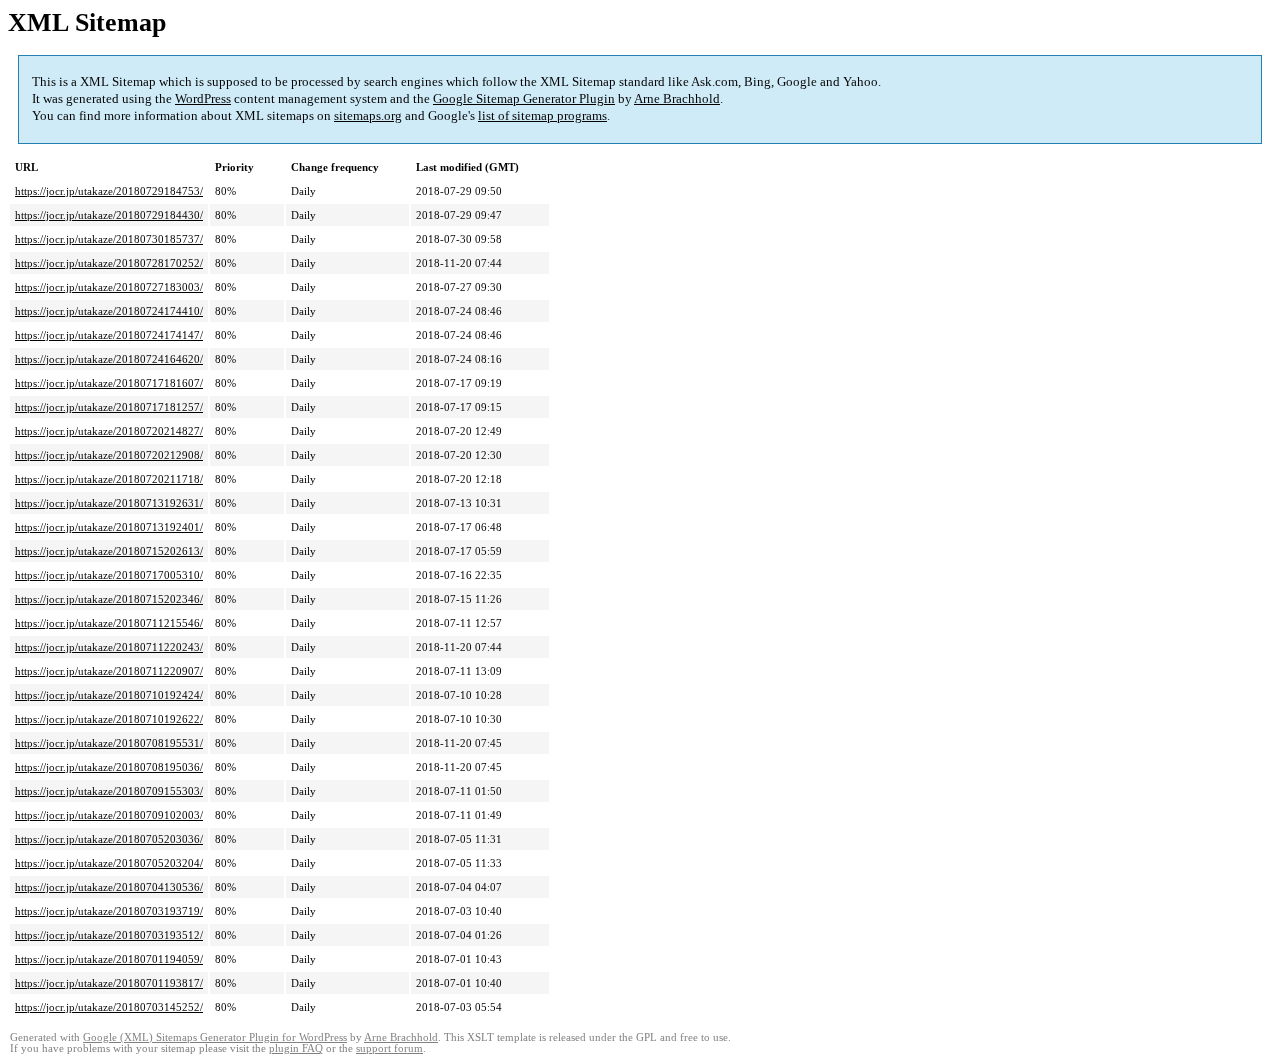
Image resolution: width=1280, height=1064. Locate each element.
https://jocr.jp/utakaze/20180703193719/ (109, 911)
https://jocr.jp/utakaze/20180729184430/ (109, 215)
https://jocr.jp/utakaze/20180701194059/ (109, 959)
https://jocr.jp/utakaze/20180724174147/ (109, 335)
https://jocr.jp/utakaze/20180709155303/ (109, 791)
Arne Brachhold (677, 98)
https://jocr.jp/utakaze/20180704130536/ (109, 887)
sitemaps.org (368, 115)
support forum (389, 1048)
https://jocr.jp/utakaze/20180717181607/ (109, 383)
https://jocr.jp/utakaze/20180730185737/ (109, 239)
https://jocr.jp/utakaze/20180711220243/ (109, 647)
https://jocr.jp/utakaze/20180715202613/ (109, 551)
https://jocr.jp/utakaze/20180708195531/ (109, 743)
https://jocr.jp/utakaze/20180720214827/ (109, 431)
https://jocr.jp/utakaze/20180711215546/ (109, 623)
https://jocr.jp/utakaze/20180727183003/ (109, 287)
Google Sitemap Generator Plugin (524, 98)
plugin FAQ (296, 1048)
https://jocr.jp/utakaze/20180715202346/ (109, 599)
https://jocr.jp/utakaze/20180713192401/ (109, 527)
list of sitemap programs (542, 115)
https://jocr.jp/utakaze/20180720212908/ (109, 455)
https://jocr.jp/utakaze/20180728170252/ (109, 263)
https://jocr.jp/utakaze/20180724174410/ (109, 311)
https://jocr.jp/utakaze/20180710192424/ (109, 695)
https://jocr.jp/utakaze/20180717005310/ (109, 575)
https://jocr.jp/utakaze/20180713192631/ (109, 503)
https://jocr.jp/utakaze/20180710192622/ (109, 719)
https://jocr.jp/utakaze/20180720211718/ (109, 479)
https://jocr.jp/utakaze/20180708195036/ (109, 767)
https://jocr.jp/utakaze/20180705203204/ (109, 863)
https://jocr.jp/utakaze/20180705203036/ (109, 839)
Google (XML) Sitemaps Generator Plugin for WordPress (215, 1037)
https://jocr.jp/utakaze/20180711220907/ (109, 671)
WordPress (203, 98)
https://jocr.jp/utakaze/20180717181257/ (109, 407)
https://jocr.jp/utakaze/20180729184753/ (109, 191)
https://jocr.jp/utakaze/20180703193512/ (109, 935)
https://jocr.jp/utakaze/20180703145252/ (109, 1007)
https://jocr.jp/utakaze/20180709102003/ (109, 815)
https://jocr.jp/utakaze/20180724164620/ (109, 359)
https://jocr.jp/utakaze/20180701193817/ (109, 983)
